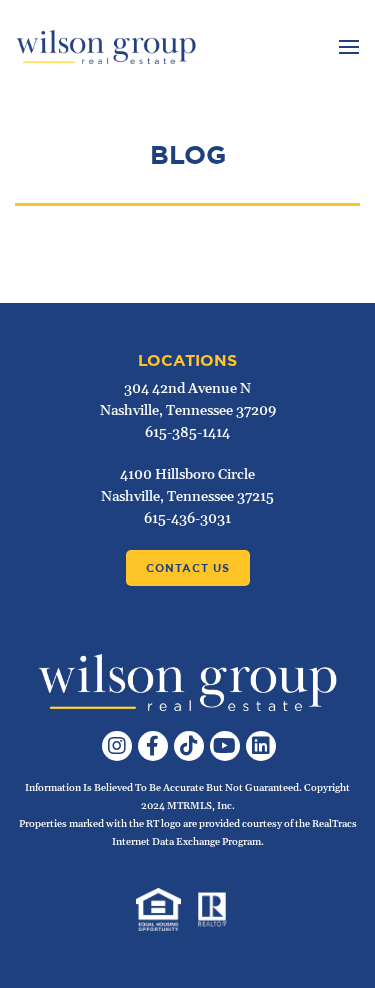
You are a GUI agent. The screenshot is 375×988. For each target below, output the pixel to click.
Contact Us (188, 568)
